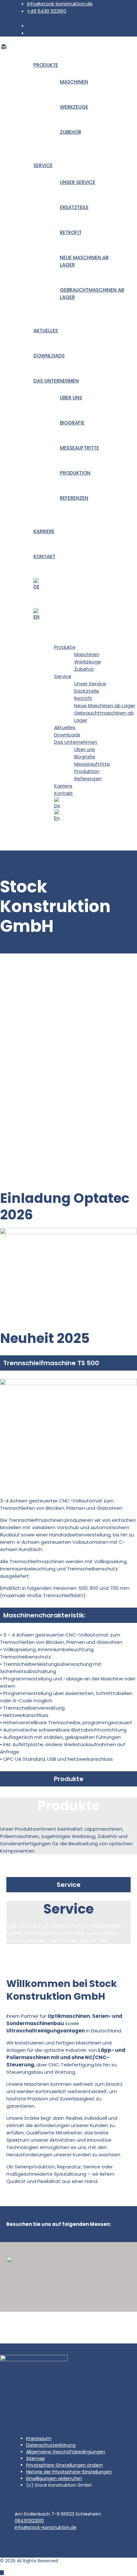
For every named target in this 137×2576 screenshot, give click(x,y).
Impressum (39, 2438)
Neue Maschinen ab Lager (105, 705)
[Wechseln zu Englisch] (82, 614)
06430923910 (29, 2521)
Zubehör (71, 132)
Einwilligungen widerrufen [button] (54, 2478)
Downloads (49, 356)
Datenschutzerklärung (51, 2445)
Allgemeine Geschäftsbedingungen (66, 2452)
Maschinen (74, 82)
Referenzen (74, 498)
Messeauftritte (79, 448)
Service (43, 165)
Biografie (72, 423)
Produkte (46, 65)
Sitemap (36, 2458)
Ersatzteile (74, 207)
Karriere (44, 531)
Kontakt (44, 556)
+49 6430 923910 (47, 11)
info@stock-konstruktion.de (60, 4)
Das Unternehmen (56, 381)
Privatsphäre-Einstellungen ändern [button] (65, 2465)
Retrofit (71, 232)
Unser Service (78, 182)
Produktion (75, 473)
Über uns (71, 398)
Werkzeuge (74, 107)
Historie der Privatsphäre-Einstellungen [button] (69, 2472)
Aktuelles (46, 331)
